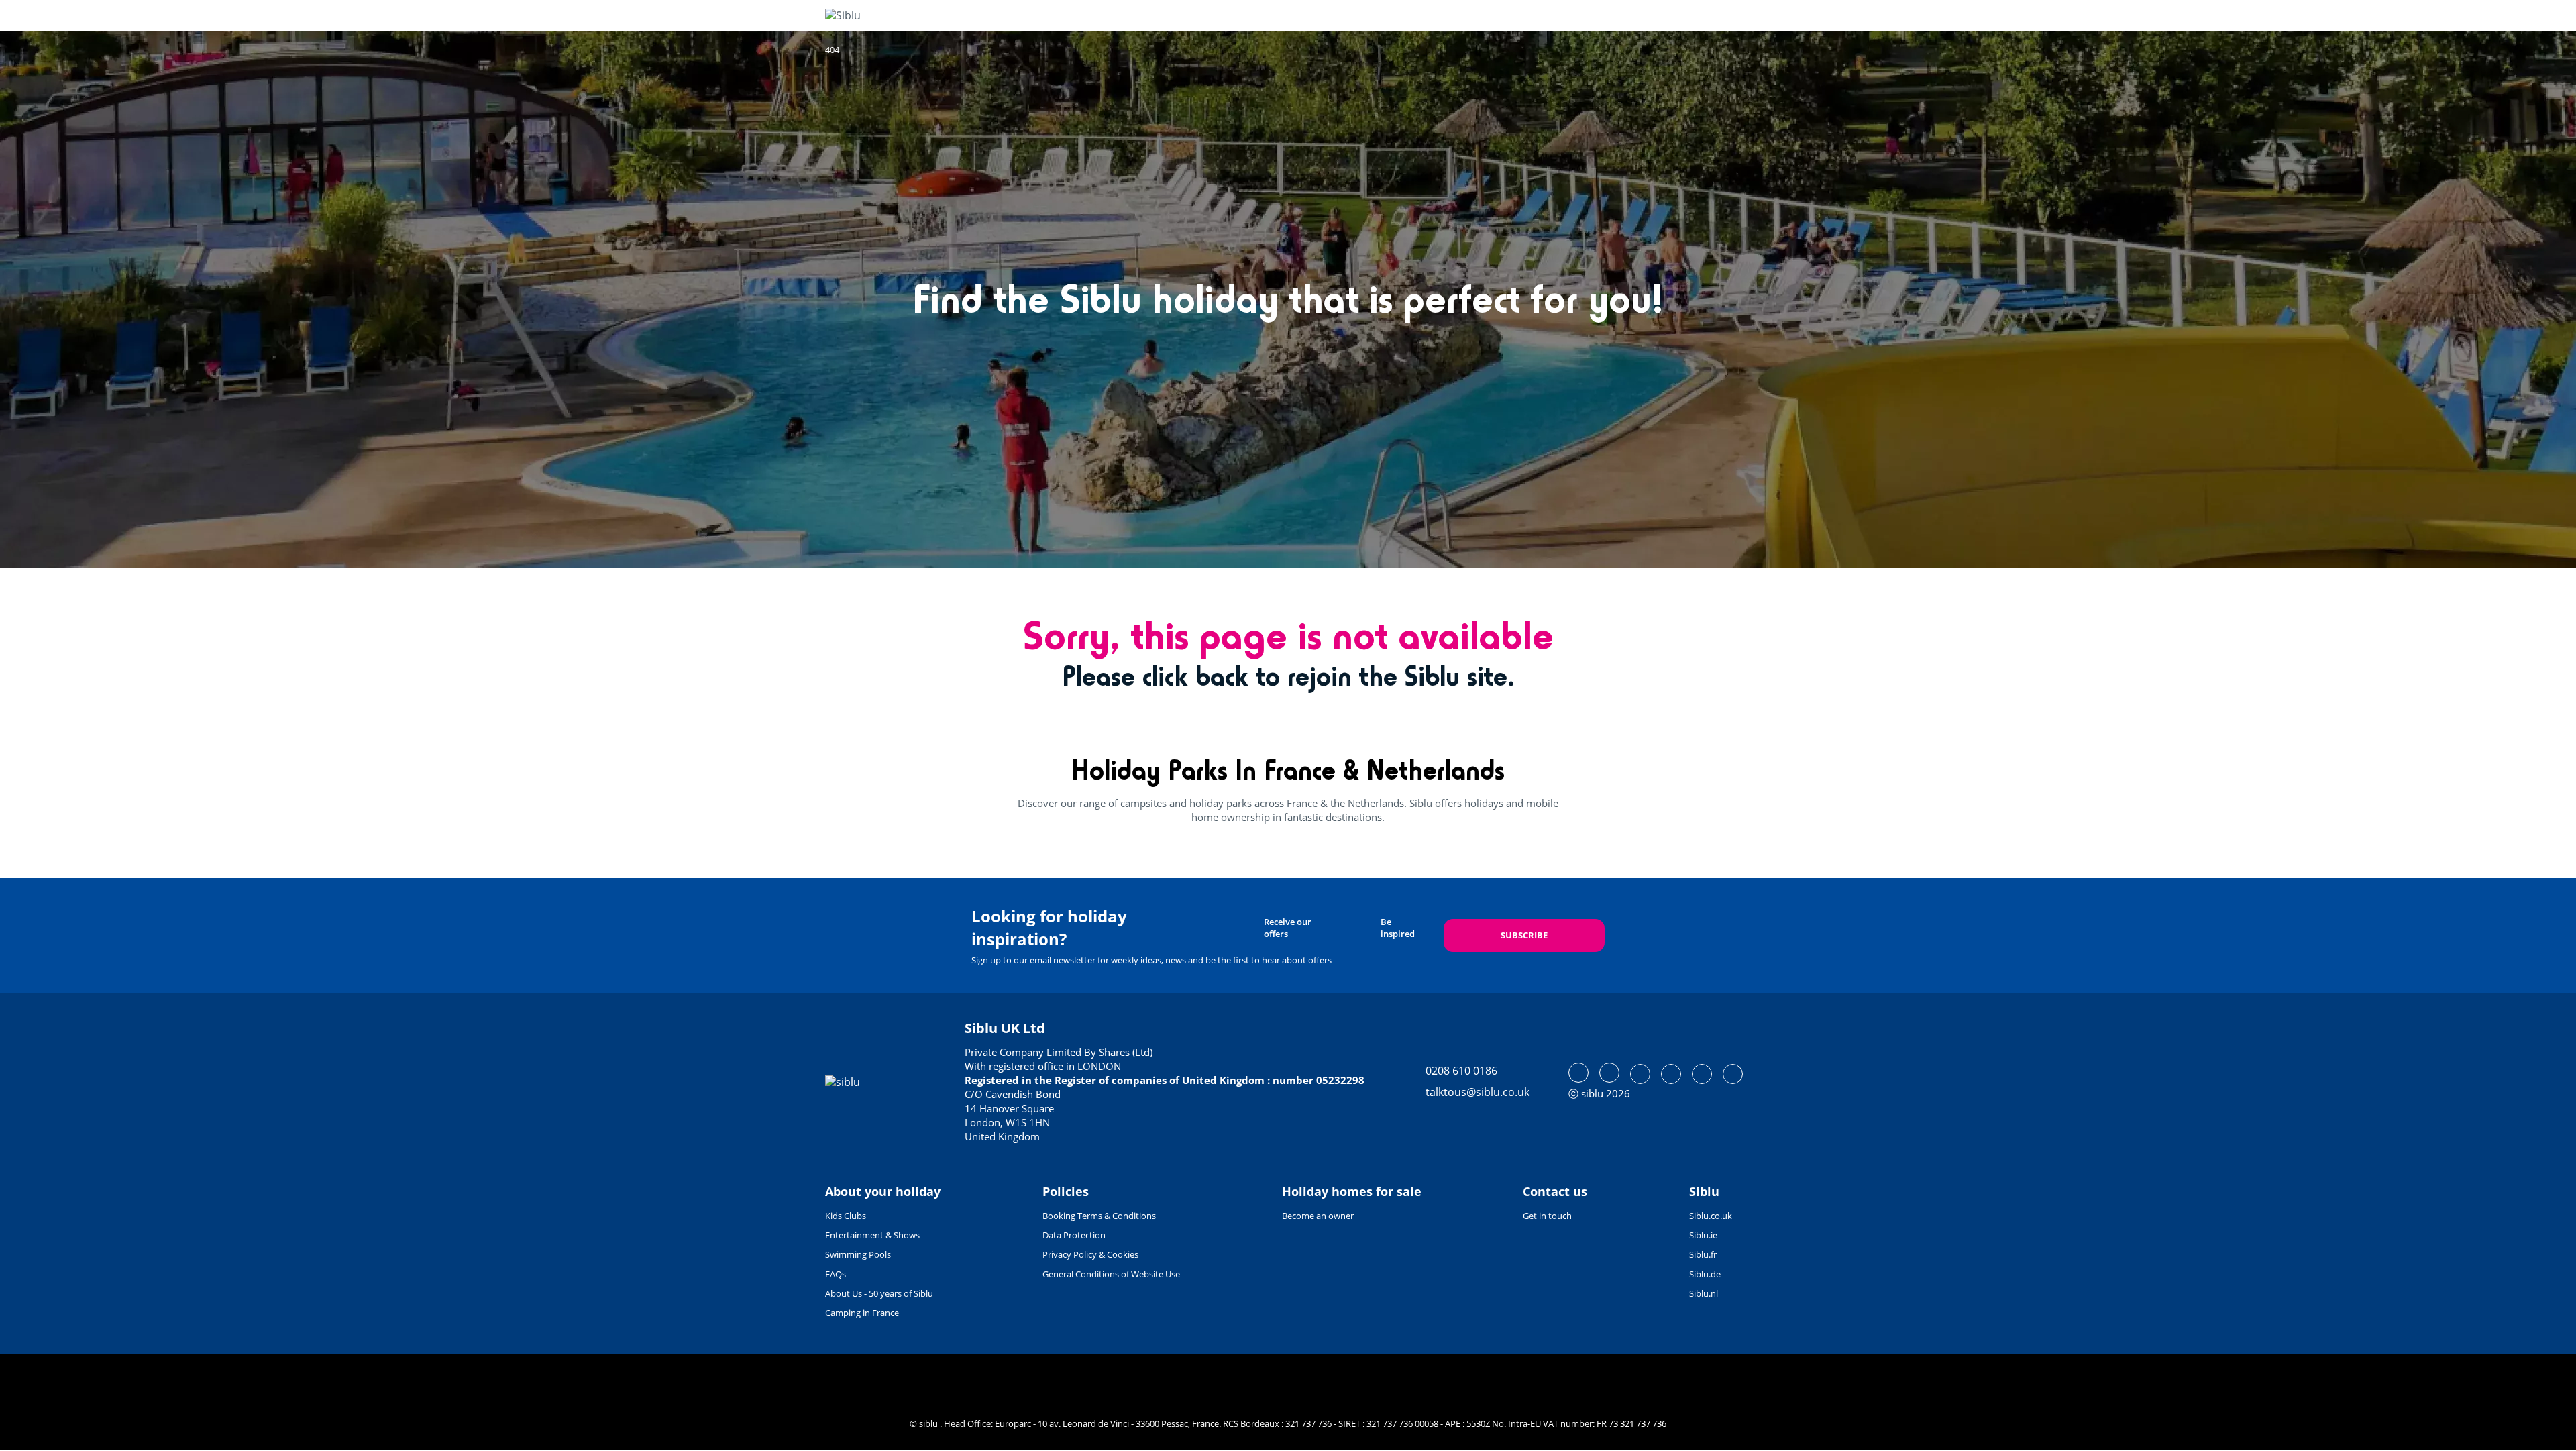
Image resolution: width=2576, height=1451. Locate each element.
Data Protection (1074, 1235)
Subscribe (1524, 935)
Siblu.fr (1703, 1254)
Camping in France (862, 1313)
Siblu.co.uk (1711, 1216)
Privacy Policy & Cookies (1090, 1254)
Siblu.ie (1703, 1235)
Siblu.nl (1704, 1293)
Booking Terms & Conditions (1099, 1216)
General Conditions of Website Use (1111, 1274)
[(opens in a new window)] (1578, 1073)
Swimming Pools (858, 1254)
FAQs (836, 1274)
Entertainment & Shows (872, 1235)
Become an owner (1318, 1216)
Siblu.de (1705, 1274)
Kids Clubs (846, 1216)
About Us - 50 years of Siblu (879, 1293)
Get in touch (1547, 1216)
